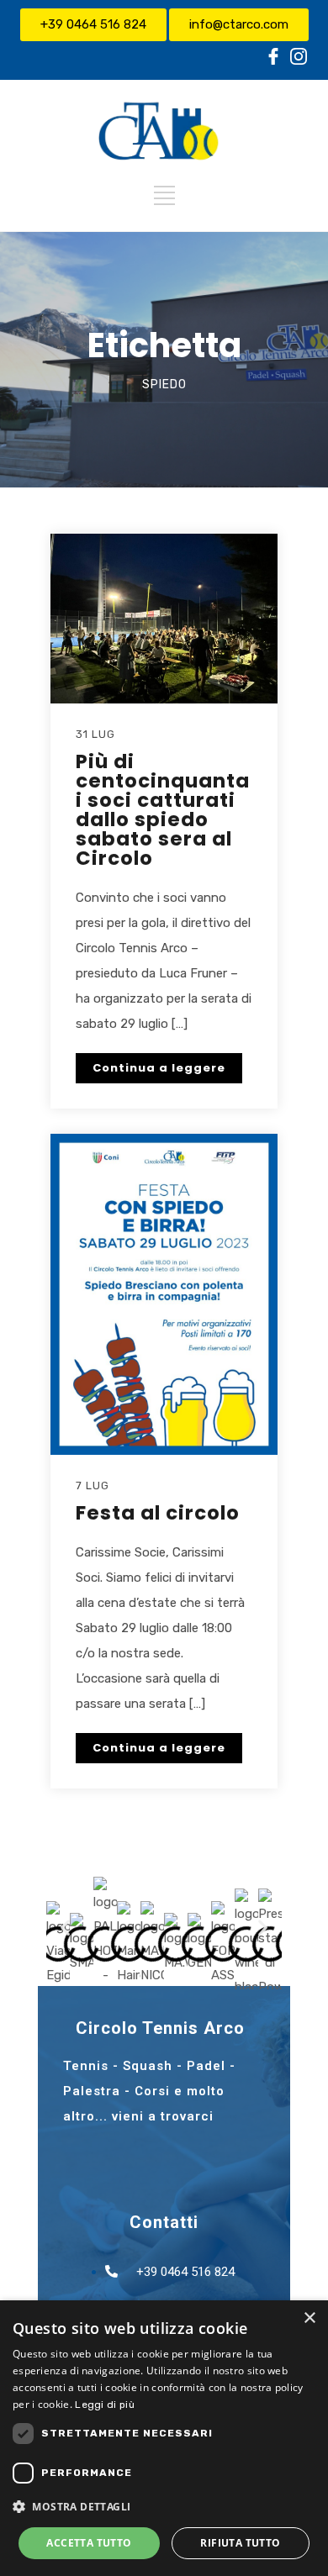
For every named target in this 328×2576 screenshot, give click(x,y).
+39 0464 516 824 (93, 24)
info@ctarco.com (239, 24)
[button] (65, 1927)
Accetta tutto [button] (89, 2543)
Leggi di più (105, 2405)
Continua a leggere (159, 1068)
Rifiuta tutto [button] (240, 2543)
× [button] (309, 2318)
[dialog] (164, 2438)
